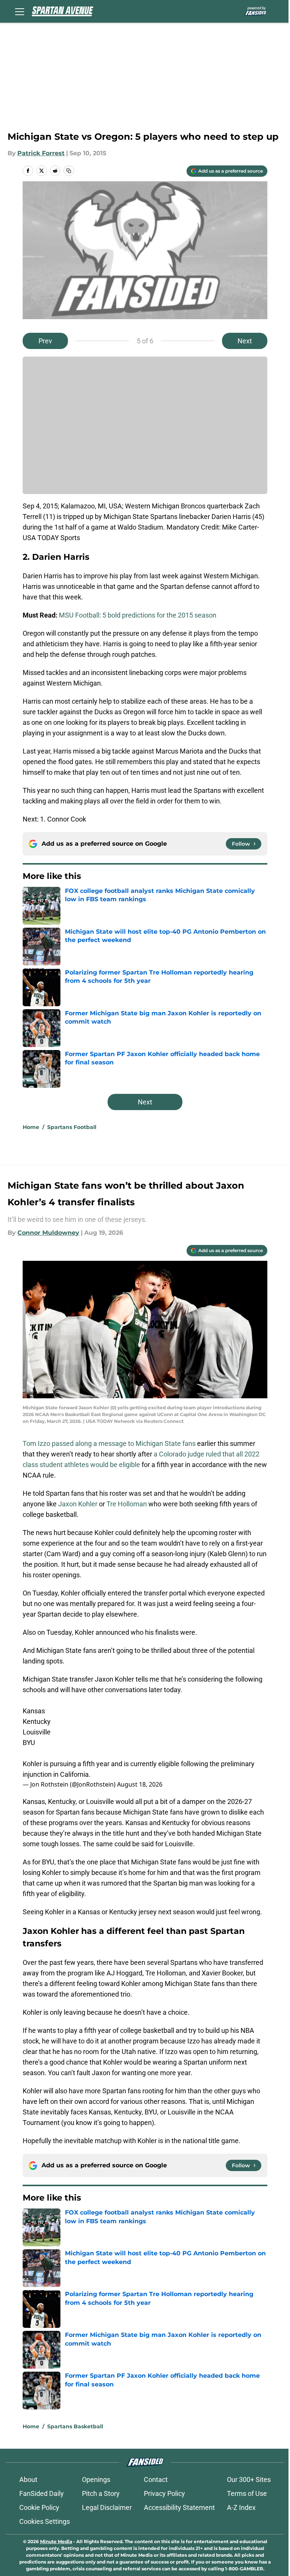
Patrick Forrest (41, 153)
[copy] (69, 171)
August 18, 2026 (140, 1784)
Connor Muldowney (48, 1233)
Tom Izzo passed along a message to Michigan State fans (109, 1443)
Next (245, 341)
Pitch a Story (101, 2493)
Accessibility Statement (179, 2507)
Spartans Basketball (75, 2426)
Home (31, 1127)
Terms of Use (247, 2493)
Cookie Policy (39, 2507)
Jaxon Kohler (77, 1504)
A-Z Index (241, 2507)
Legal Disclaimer (107, 2507)
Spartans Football (72, 1127)
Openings (96, 2479)
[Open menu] (20, 11)
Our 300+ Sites (249, 2479)
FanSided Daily (42, 2493)
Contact (156, 2479)
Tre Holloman (127, 1504)
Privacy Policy (164, 2493)
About (28, 2479)
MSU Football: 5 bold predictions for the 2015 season (138, 615)
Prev (45, 341)
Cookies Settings (45, 2521)
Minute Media (56, 2541)
